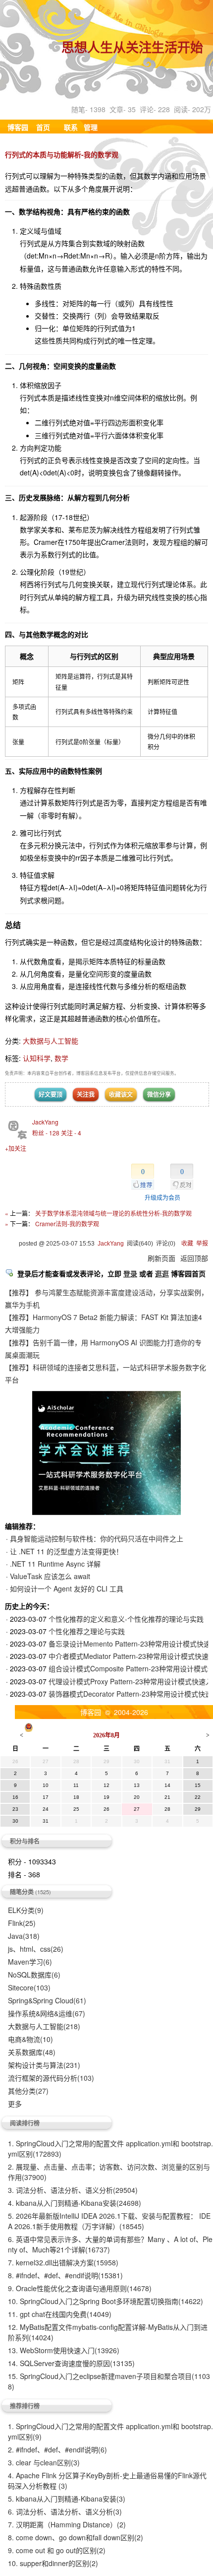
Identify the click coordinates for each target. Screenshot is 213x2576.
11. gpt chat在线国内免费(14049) (60, 2314)
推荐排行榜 (25, 2406)
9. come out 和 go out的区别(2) (57, 2550)
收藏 (187, 1244)
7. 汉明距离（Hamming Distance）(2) (67, 2524)
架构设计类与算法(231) (44, 2065)
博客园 (18, 127)
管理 (91, 127)
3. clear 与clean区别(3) (44, 2462)
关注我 (86, 1094)
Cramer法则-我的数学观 (67, 1223)
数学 (61, 1058)
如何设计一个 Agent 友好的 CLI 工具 (67, 1588)
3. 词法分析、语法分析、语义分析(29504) (73, 2190)
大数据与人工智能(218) (44, 2026)
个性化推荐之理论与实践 (87, 1631)
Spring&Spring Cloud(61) (47, 2000)
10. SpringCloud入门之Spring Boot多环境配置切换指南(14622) (106, 2301)
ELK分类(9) (26, 1910)
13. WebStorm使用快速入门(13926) (64, 2350)
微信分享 (159, 1094)
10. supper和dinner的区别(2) (53, 2563)
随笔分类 (22, 1892)
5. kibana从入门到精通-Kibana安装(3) (67, 2499)
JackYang (45, 1122)
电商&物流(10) (30, 2039)
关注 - (71, 1133)
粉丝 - (46, 1133)
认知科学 (37, 1058)
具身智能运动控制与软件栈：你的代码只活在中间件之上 (97, 1538)
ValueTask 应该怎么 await (50, 1576)
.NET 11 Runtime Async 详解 (55, 1564)
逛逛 (162, 1273)
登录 (130, 1273)
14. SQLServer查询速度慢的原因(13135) (71, 2363)
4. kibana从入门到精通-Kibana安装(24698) (75, 2203)
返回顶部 (194, 1258)
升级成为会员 (162, 1197)
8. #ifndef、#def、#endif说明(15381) (65, 2275)
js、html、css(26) (36, 1949)
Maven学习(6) (30, 1962)
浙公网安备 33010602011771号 (85, 1726)
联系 (71, 127)
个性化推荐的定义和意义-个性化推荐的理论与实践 (126, 1619)
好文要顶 (51, 1094)
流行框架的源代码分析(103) (51, 2078)
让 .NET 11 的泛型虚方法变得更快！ (66, 1551)
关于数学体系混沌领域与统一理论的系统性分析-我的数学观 (113, 1213)
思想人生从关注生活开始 (132, 49)
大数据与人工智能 (51, 1041)
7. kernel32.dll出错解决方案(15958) (63, 2262)
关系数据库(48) (32, 2052)
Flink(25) (22, 1923)
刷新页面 (161, 1258)
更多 (15, 2104)
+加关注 (16, 1148)
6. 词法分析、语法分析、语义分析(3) (65, 2511)
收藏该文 (121, 1094)
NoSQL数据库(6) (34, 1975)
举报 (202, 1244)
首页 (43, 127)
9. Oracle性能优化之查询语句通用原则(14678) (80, 2288)
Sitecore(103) (29, 1987)
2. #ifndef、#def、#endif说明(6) (57, 2449)
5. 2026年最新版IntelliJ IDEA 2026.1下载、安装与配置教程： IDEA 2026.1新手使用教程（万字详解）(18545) (109, 2221)
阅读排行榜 (25, 2123)
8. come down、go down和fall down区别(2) (76, 2537)
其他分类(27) (28, 2091)
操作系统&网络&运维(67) (47, 2013)
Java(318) (24, 1936)
